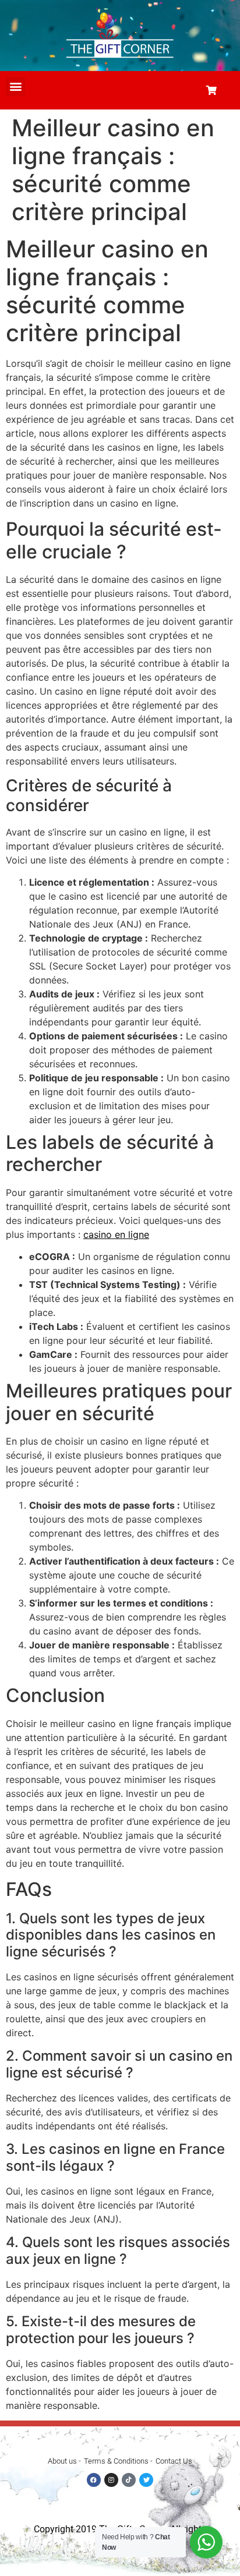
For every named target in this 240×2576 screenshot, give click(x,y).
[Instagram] (111, 2480)
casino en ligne (116, 1234)
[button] (15, 86)
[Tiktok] (129, 2480)
